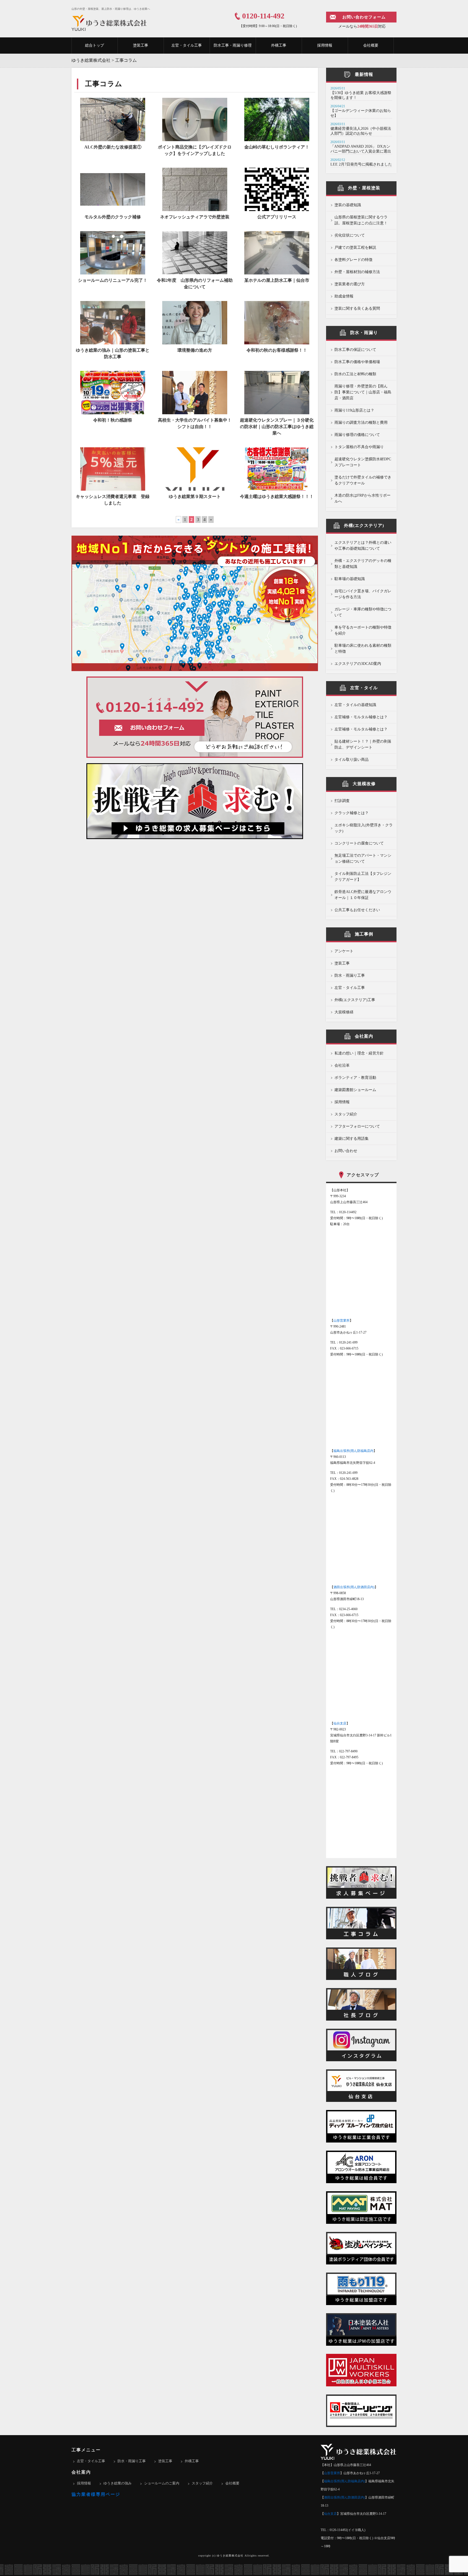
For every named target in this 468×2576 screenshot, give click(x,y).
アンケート (344, 951)
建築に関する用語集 (352, 1139)
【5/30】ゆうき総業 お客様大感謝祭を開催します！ (361, 95)
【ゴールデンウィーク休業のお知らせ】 (361, 113)
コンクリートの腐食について (359, 843)
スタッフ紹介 (346, 1114)
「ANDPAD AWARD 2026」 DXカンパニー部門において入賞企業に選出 (361, 149)
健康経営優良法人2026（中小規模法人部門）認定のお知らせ (361, 131)
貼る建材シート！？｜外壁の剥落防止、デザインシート (363, 744)
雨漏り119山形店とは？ (354, 410)
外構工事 (279, 45)
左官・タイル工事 (187, 45)
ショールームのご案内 (162, 2483)
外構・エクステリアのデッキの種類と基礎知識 (363, 564)
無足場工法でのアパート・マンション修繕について (363, 858)
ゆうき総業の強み (118, 2483)
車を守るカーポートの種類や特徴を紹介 (363, 630)
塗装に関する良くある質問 (357, 308)
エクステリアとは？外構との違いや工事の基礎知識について (363, 546)
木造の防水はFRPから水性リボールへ (363, 498)
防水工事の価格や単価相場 (357, 362)
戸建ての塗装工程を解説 (355, 247)
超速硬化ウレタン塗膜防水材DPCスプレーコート (363, 462)
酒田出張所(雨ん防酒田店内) (354, 1587)
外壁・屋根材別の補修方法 (357, 272)
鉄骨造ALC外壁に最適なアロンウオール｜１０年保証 (363, 895)
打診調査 (342, 801)
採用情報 (325, 45)
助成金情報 (344, 296)
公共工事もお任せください (357, 910)
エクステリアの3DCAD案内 (358, 664)
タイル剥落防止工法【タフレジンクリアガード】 (363, 877)
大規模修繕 (344, 1012)
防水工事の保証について (355, 350)
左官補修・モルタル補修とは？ (361, 717)
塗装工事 (141, 45)
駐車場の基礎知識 (350, 579)
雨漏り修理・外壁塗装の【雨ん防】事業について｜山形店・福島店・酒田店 (363, 392)
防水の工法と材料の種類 (355, 374)
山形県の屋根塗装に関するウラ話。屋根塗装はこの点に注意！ (361, 220)
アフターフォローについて (357, 1126)
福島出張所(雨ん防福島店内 (353, 1451)
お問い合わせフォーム (364, 17)
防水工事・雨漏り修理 (233, 45)
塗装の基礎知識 (348, 205)
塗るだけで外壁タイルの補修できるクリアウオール (363, 480)
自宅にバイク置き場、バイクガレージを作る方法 (363, 594)
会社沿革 (342, 1065)
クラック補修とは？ (352, 813)
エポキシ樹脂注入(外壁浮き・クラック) (364, 828)
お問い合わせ (346, 1151)
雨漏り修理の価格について (357, 435)
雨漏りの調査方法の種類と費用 (361, 423)
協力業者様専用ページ (96, 2494)
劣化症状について (350, 235)
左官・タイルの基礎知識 (355, 705)
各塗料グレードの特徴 (353, 260)
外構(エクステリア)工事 (355, 1000)
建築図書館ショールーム (355, 1090)
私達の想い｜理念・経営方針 (359, 1053)
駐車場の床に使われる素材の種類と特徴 (363, 648)
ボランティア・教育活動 (355, 1078)
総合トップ (95, 45)
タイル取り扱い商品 (352, 760)
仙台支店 (340, 1723)
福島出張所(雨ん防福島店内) (344, 2481)
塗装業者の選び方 (350, 284)
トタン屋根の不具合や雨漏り (359, 447)
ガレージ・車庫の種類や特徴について (363, 612)
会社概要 (371, 45)
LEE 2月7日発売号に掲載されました (361, 164)
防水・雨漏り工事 (350, 975)
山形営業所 (342, 1321)
